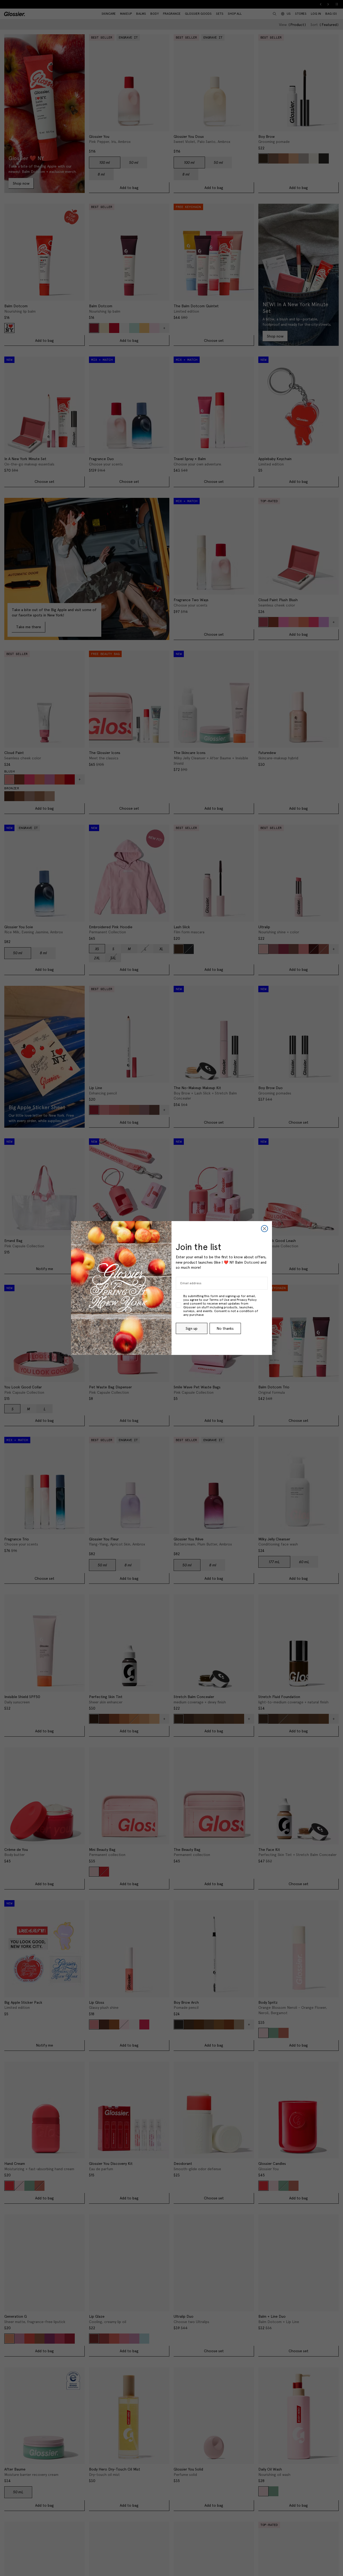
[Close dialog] (264, 1229)
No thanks (225, 1328)
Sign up (192, 1328)
